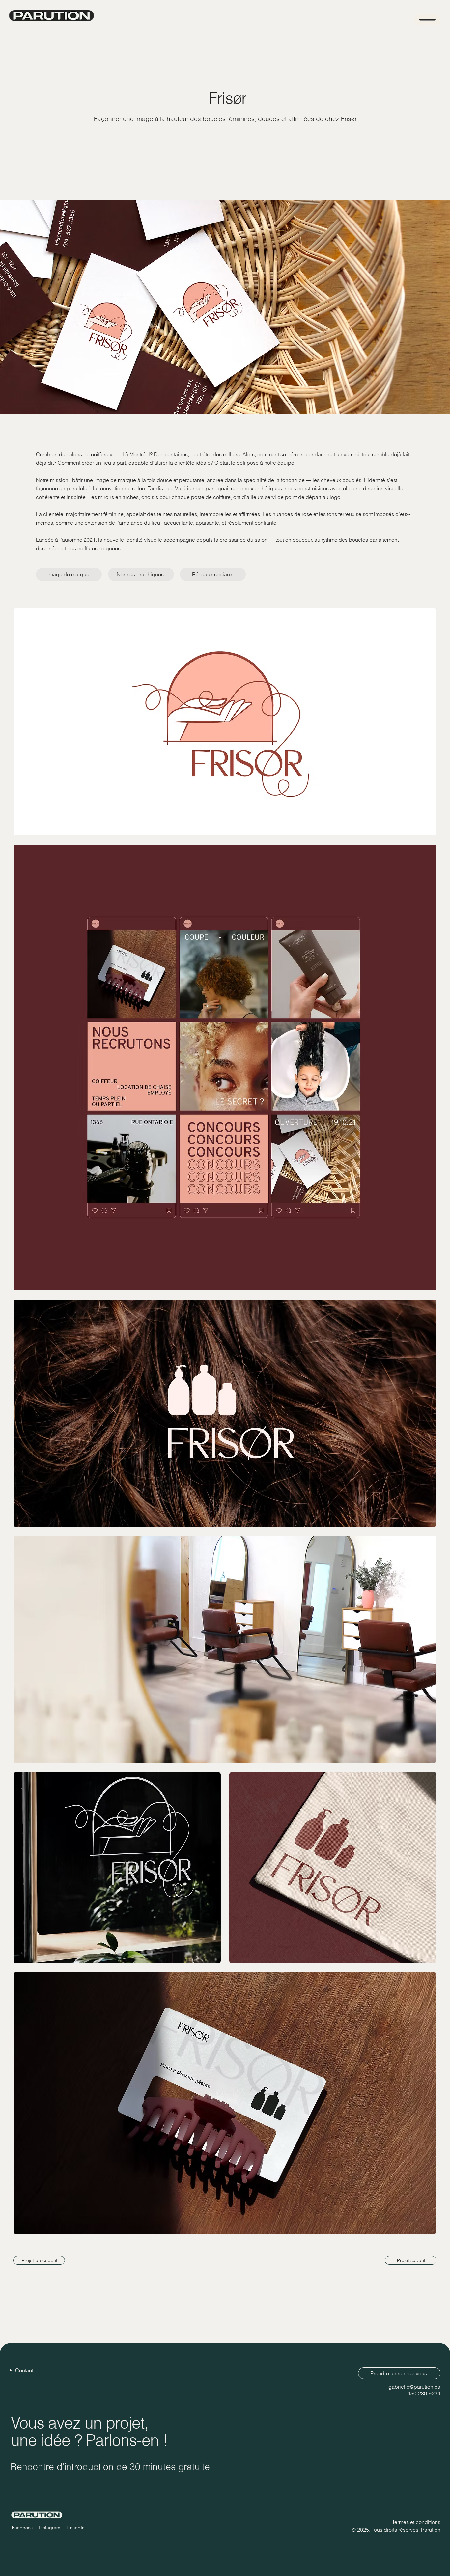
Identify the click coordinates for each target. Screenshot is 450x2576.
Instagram (50, 2528)
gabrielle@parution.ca (414, 2387)
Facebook (22, 2528)
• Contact (21, 2370)
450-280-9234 (424, 2393)
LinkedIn (76, 2528)
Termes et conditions (416, 2522)
